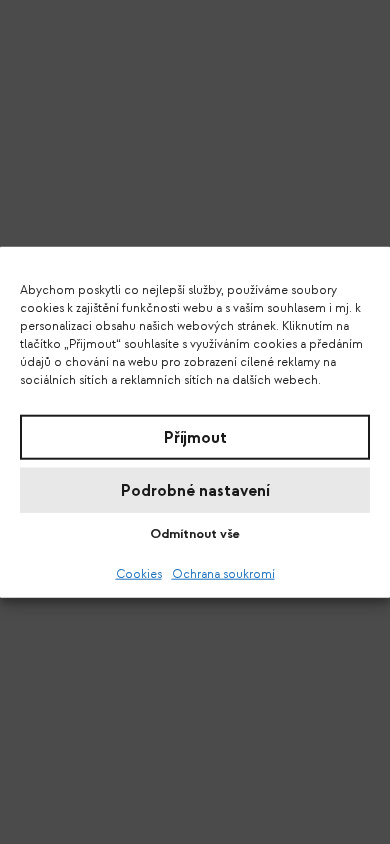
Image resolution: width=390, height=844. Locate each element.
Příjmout (195, 437)
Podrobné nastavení (195, 490)
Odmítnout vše (195, 534)
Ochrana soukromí (223, 574)
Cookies (139, 574)
